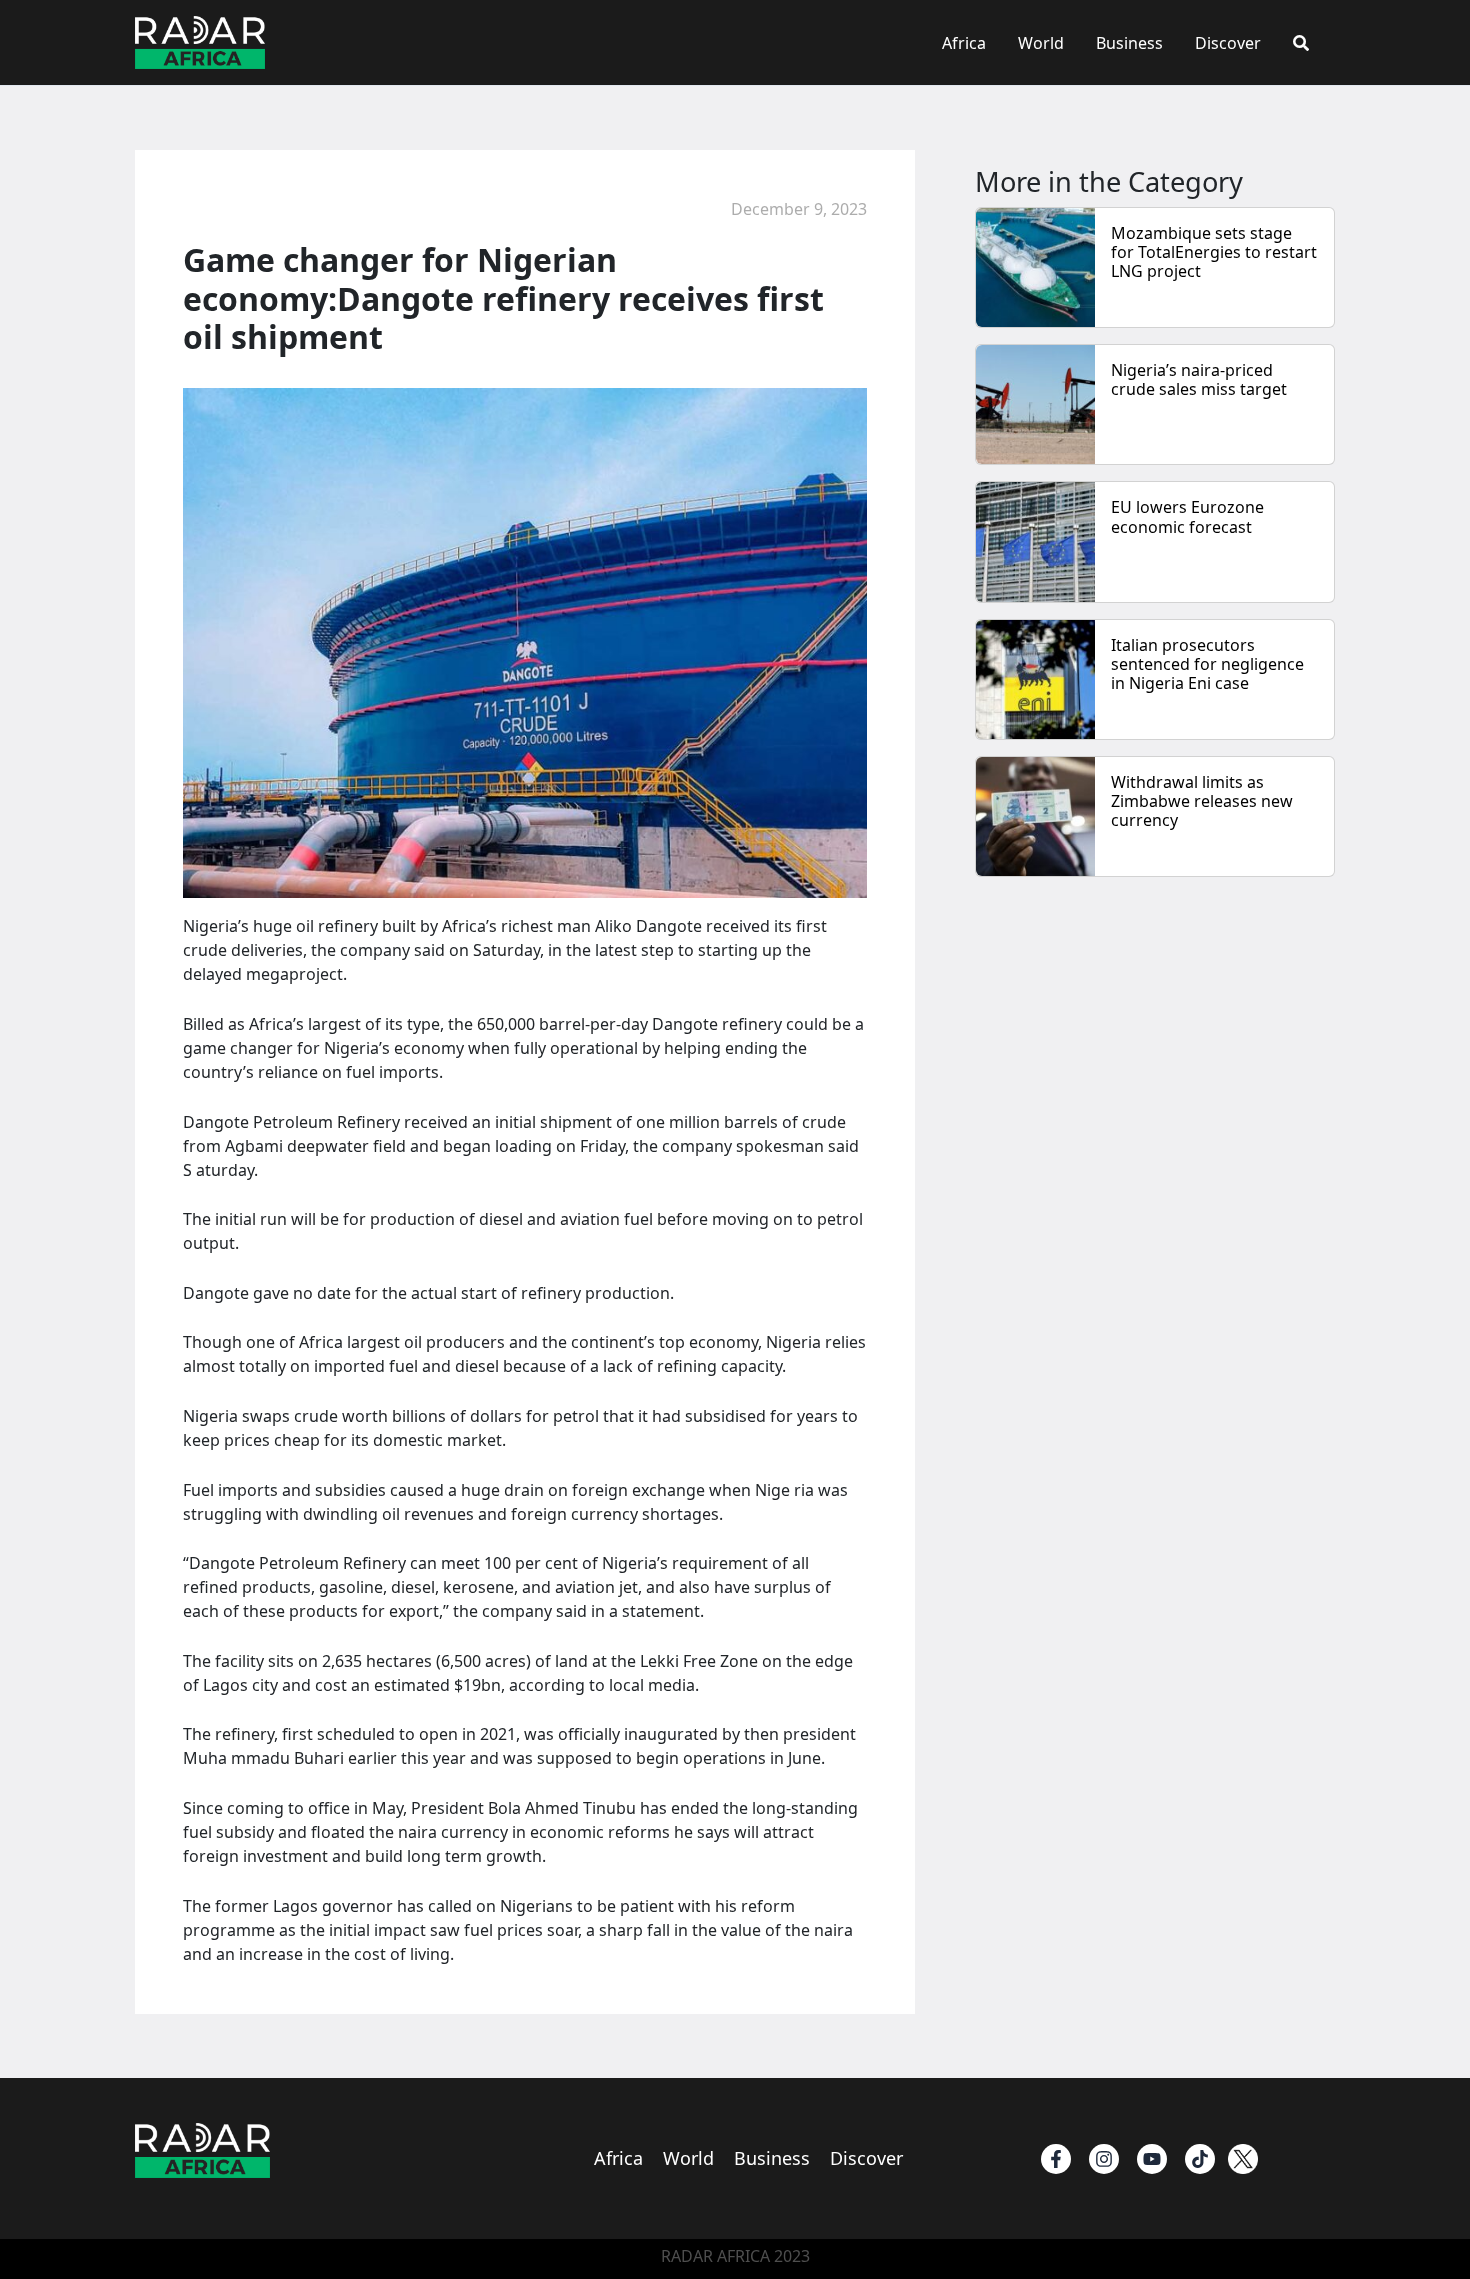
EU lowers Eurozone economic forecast (1187, 516)
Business (1129, 43)
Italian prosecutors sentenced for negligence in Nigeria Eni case (1207, 664)
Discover (1228, 43)
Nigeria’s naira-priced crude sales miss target (1199, 379)
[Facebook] (1056, 2159)
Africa (964, 43)
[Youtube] (1152, 2159)
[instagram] (1104, 2159)
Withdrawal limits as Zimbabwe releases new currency (1202, 801)
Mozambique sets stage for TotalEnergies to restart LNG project (1214, 252)
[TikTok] (1200, 2159)
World (1041, 43)
